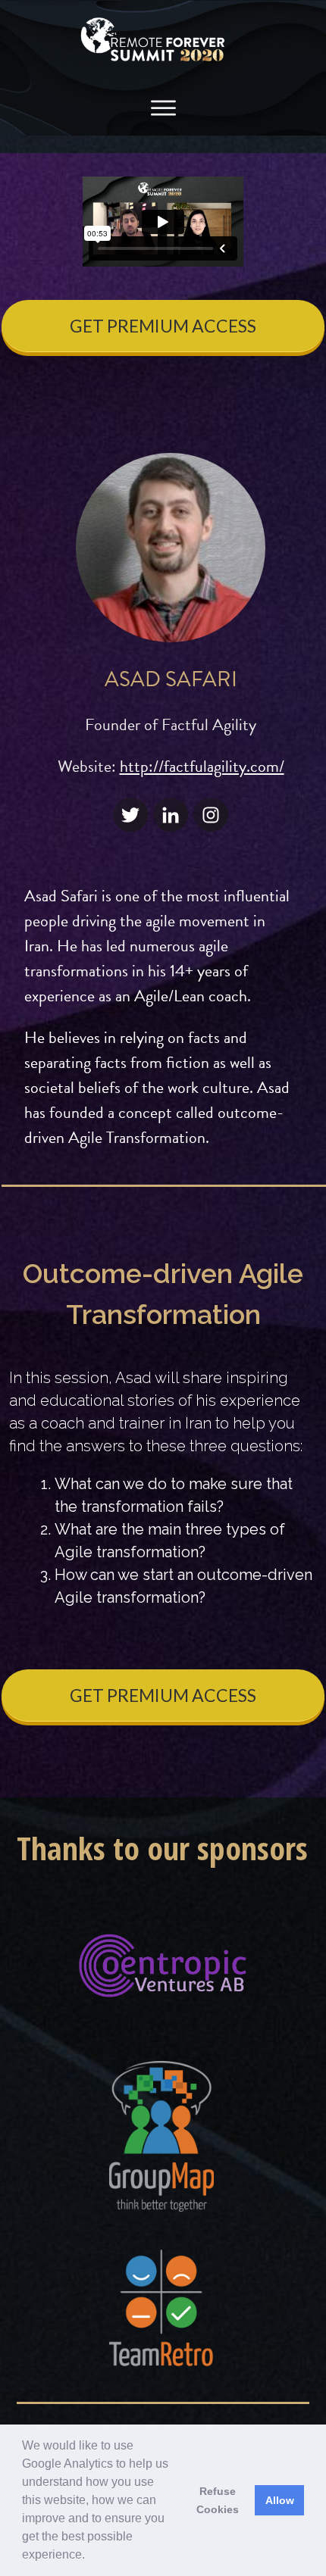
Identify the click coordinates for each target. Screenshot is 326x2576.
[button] (90, 2556)
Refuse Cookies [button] (218, 2500)
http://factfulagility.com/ (202, 766)
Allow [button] (280, 2500)
